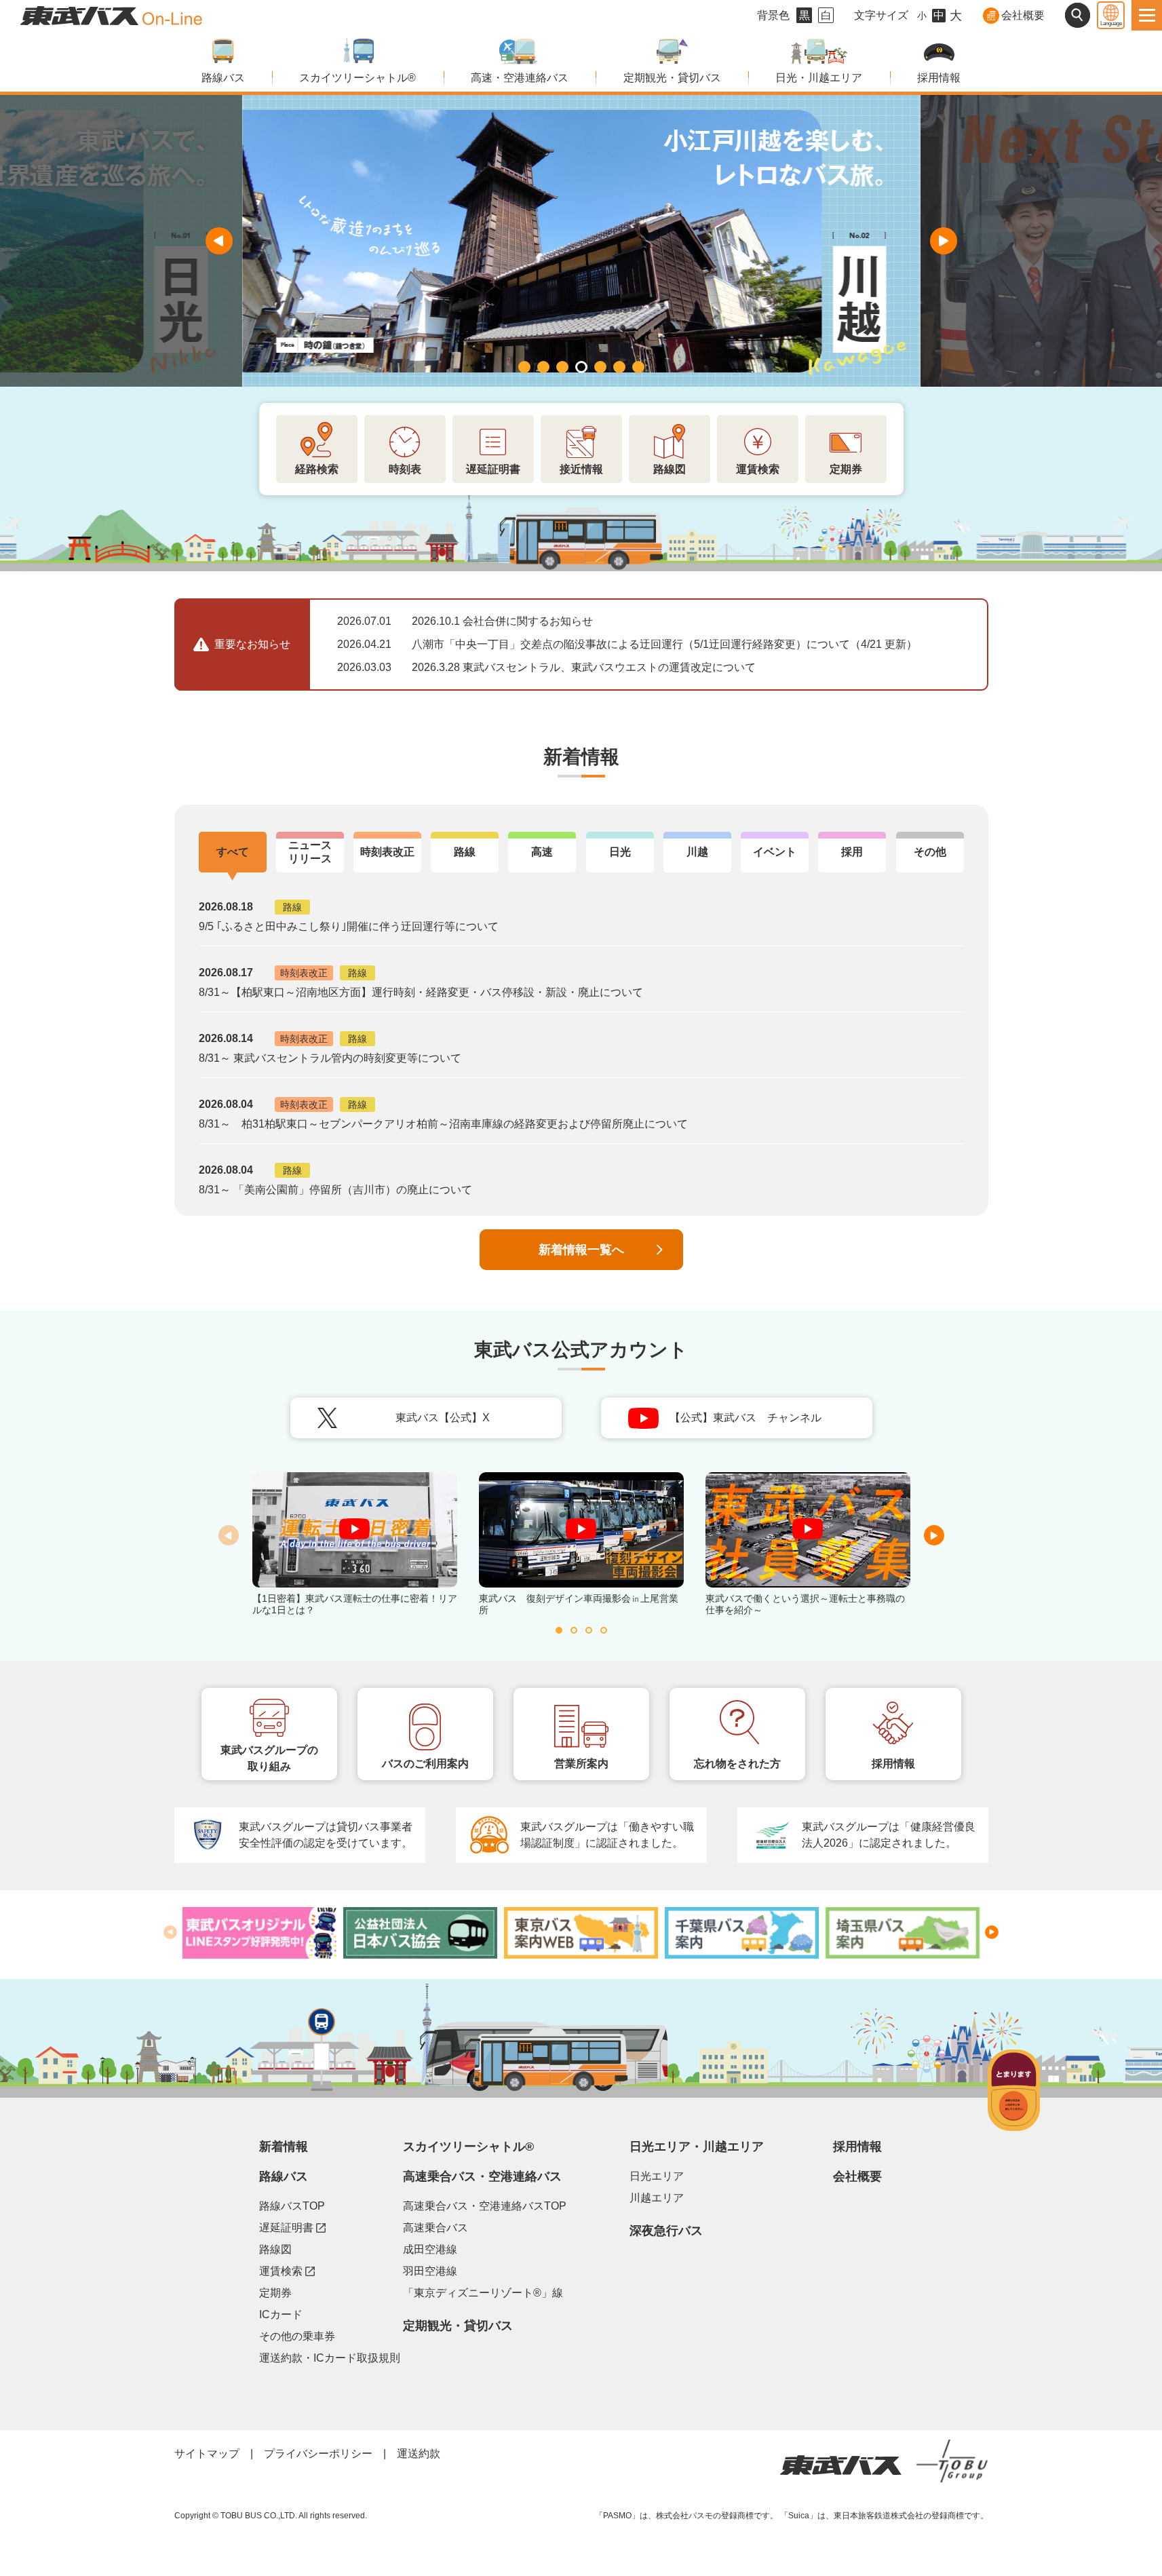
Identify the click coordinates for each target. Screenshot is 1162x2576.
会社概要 (1023, 15)
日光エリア (657, 2176)
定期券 (846, 469)
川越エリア (657, 2198)
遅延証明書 (493, 469)
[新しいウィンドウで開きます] (259, 1933)
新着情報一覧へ (581, 1250)
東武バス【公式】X (479, 1422)
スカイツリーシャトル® (357, 78)
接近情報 (581, 469)
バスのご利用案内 (425, 1764)
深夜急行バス (666, 2231)
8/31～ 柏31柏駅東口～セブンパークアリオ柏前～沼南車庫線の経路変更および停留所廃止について (443, 1124)
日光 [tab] (620, 852)
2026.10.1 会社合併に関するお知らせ (502, 621)
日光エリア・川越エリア (697, 2147)
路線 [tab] (465, 852)
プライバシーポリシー (318, 2454)
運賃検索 (758, 469)
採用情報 (939, 78)
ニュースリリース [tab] (310, 852)
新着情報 (284, 2147)
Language (1111, 23)
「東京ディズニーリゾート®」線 (483, 2293)
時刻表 (405, 469)
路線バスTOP (292, 2206)
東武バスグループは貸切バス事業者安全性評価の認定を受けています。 (326, 1835)
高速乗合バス (435, 2228)
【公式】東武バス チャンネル (771, 1422)
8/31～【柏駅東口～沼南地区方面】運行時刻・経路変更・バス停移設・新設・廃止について (421, 992)
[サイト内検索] (1078, 15)
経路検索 (317, 469)
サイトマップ (207, 2454)
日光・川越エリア (819, 78)
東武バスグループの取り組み (269, 1758)
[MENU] (1147, 15)
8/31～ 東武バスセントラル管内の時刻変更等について (330, 1058)
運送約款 (419, 2454)
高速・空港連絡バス (520, 78)
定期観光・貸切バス (672, 78)
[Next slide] (944, 241)
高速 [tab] (542, 852)
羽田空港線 (430, 2271)
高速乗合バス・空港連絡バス (482, 2176)
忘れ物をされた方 (737, 1764)
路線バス (223, 78)
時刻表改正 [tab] (387, 852)
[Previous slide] (219, 241)
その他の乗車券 (297, 2336)
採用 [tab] (852, 852)
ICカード (281, 2314)
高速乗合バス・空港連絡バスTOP (485, 2206)
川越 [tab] (697, 852)
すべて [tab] (233, 852)
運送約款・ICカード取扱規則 (330, 2358)
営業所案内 (581, 1764)
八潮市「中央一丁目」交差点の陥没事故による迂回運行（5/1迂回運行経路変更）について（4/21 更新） (664, 644)
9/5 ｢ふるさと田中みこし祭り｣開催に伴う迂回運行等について (349, 926)
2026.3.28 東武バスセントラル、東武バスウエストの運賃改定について (584, 667)
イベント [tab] (775, 852)
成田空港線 (430, 2249)
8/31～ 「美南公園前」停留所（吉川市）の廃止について (335, 1190)
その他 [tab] (930, 852)
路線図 (670, 469)
